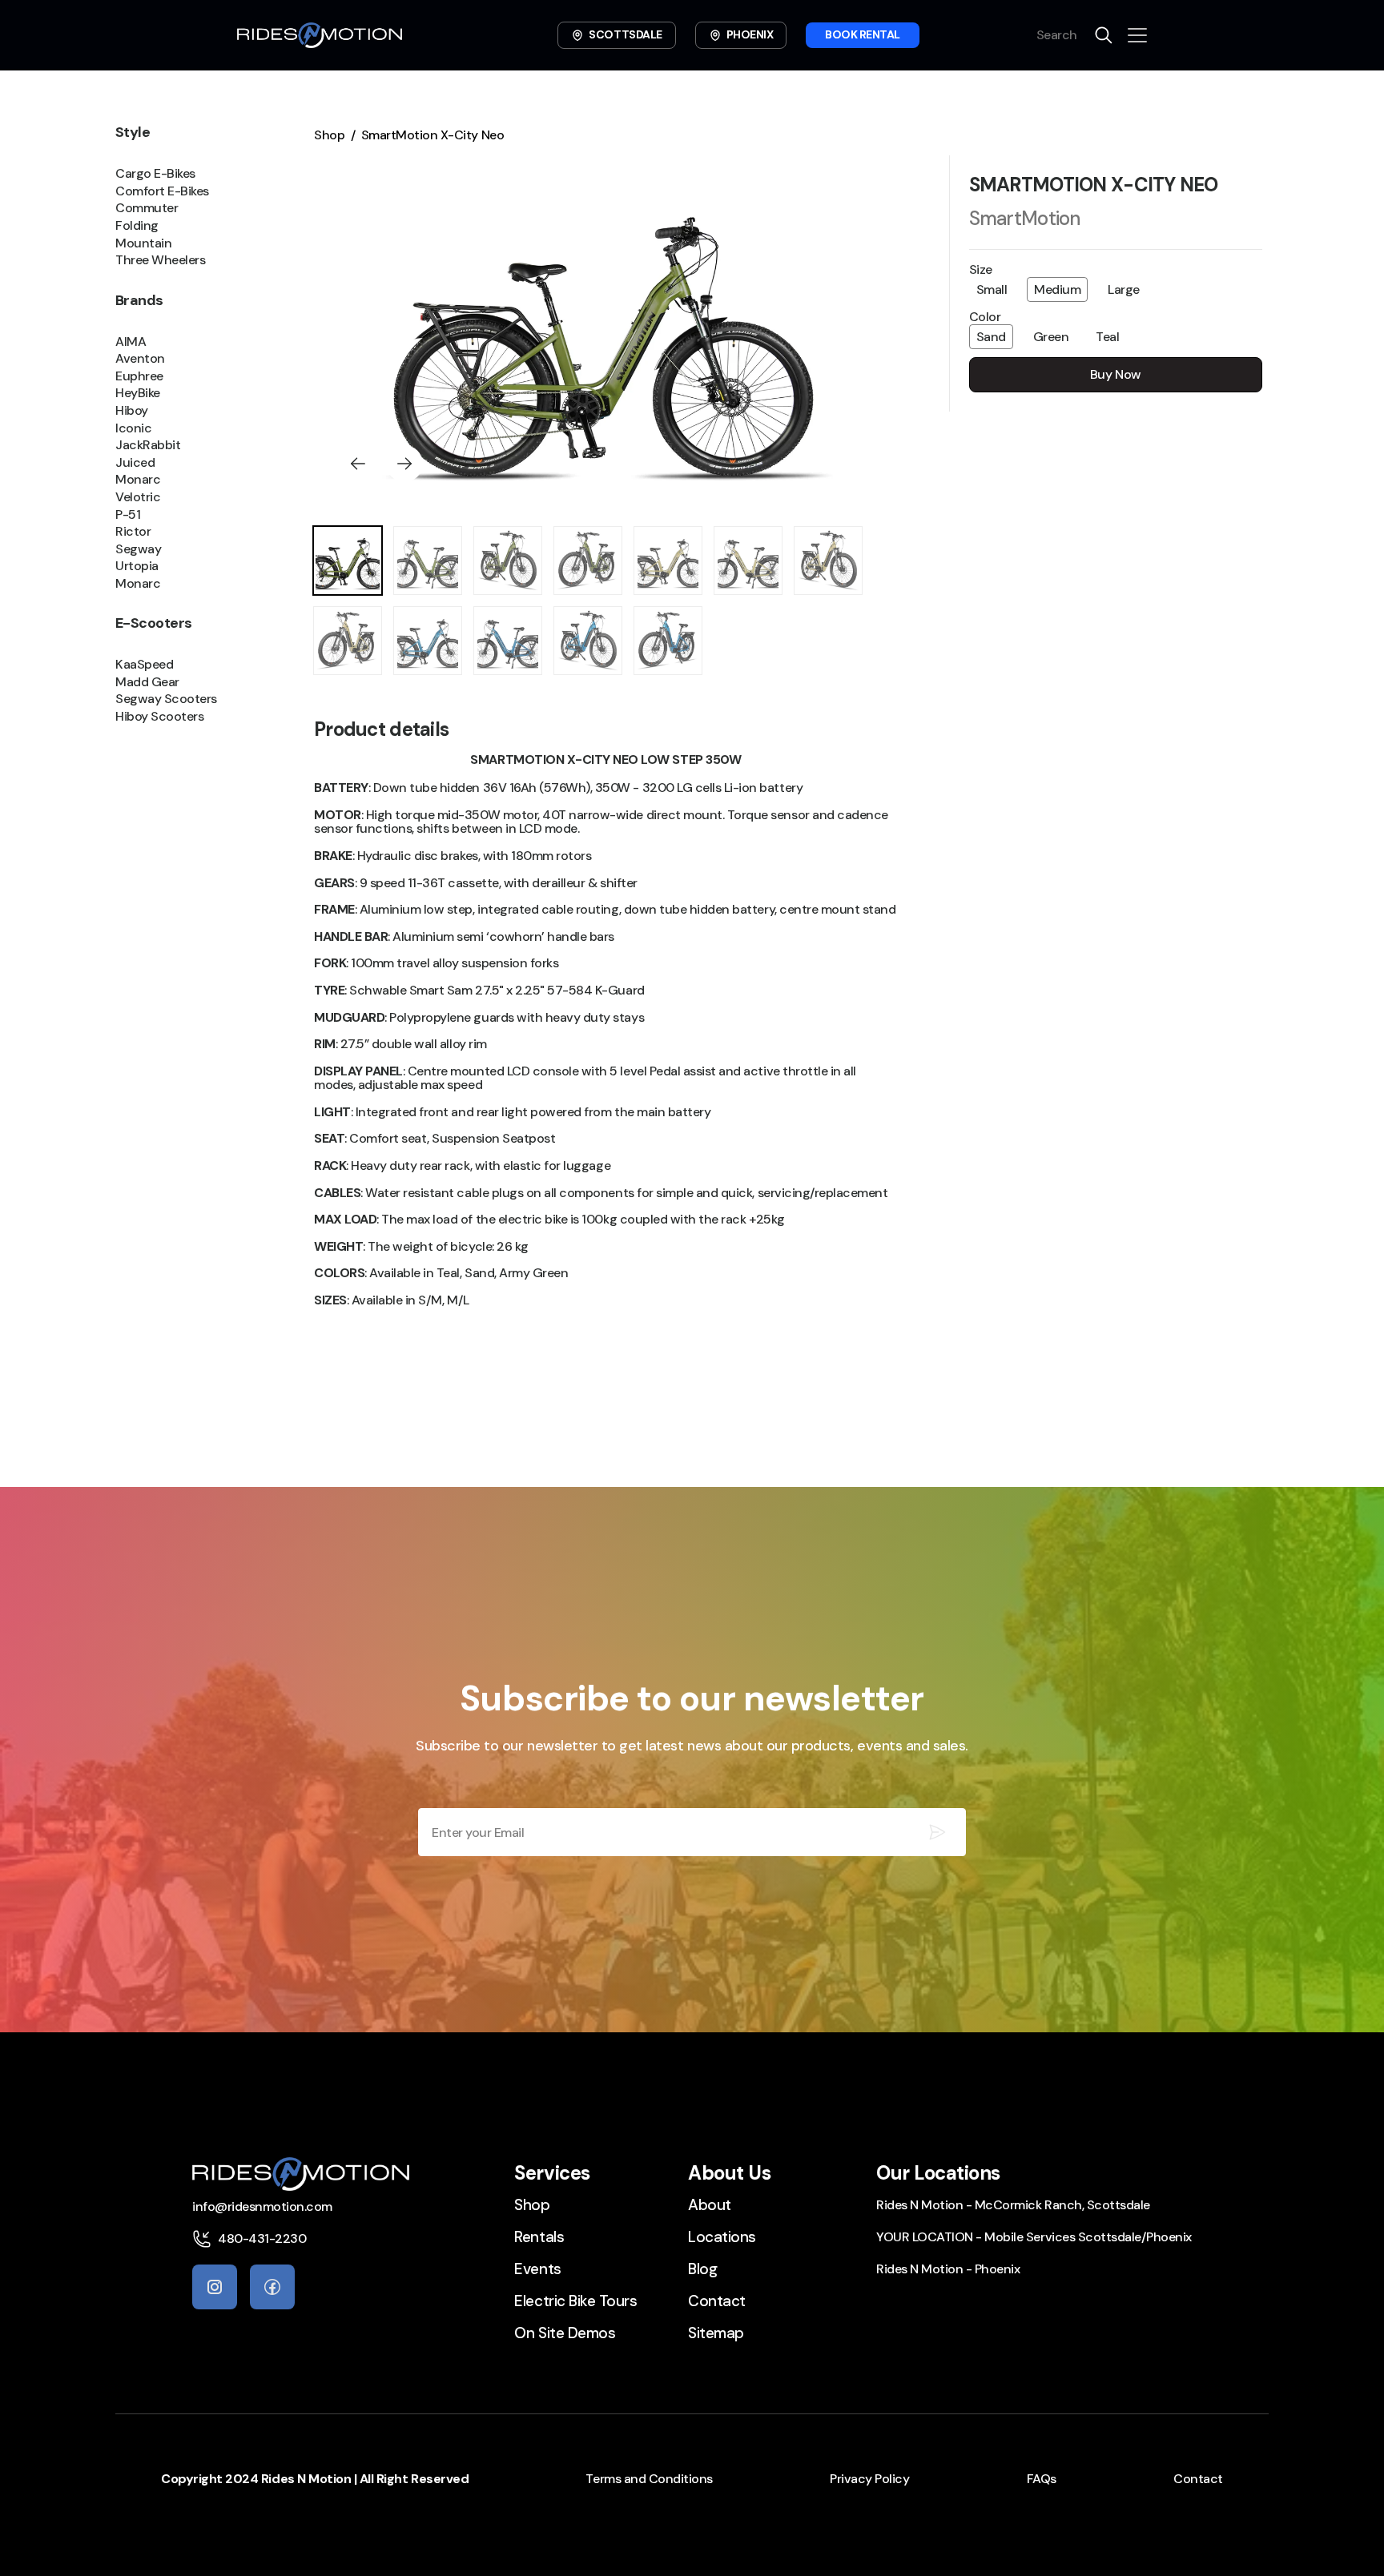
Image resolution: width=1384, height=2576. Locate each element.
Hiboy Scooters (159, 717)
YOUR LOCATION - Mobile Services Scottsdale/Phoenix (1034, 2237)
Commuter (147, 208)
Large (1124, 289)
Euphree (139, 376)
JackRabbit (148, 445)
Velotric (138, 497)
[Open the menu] (1137, 35)
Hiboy (132, 411)
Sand (991, 337)
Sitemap (716, 2333)
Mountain (143, 243)
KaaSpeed (144, 665)
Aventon (140, 359)
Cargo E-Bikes (155, 174)
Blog (702, 2269)
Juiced (135, 462)
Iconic (133, 428)
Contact (717, 2301)
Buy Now (1116, 374)
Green (1051, 337)
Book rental (863, 34)
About (710, 2205)
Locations (722, 2237)
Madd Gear (147, 681)
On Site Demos (565, 2333)
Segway (138, 549)
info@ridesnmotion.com (262, 2206)
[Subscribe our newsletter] (937, 1832)
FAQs (1042, 2479)
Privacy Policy (869, 2479)
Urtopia (137, 566)
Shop (329, 135)
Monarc (138, 480)
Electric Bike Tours (575, 2301)
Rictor (133, 532)
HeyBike (138, 393)
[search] (1104, 35)
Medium (1057, 289)
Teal (1107, 337)
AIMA (131, 341)
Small (992, 289)
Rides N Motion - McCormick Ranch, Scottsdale (1013, 2205)
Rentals (539, 2237)
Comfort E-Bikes (162, 191)
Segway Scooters (166, 699)
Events (537, 2269)
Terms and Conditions (649, 2479)
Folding (137, 226)
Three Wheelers (160, 260)
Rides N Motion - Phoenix (948, 2269)
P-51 (128, 514)
